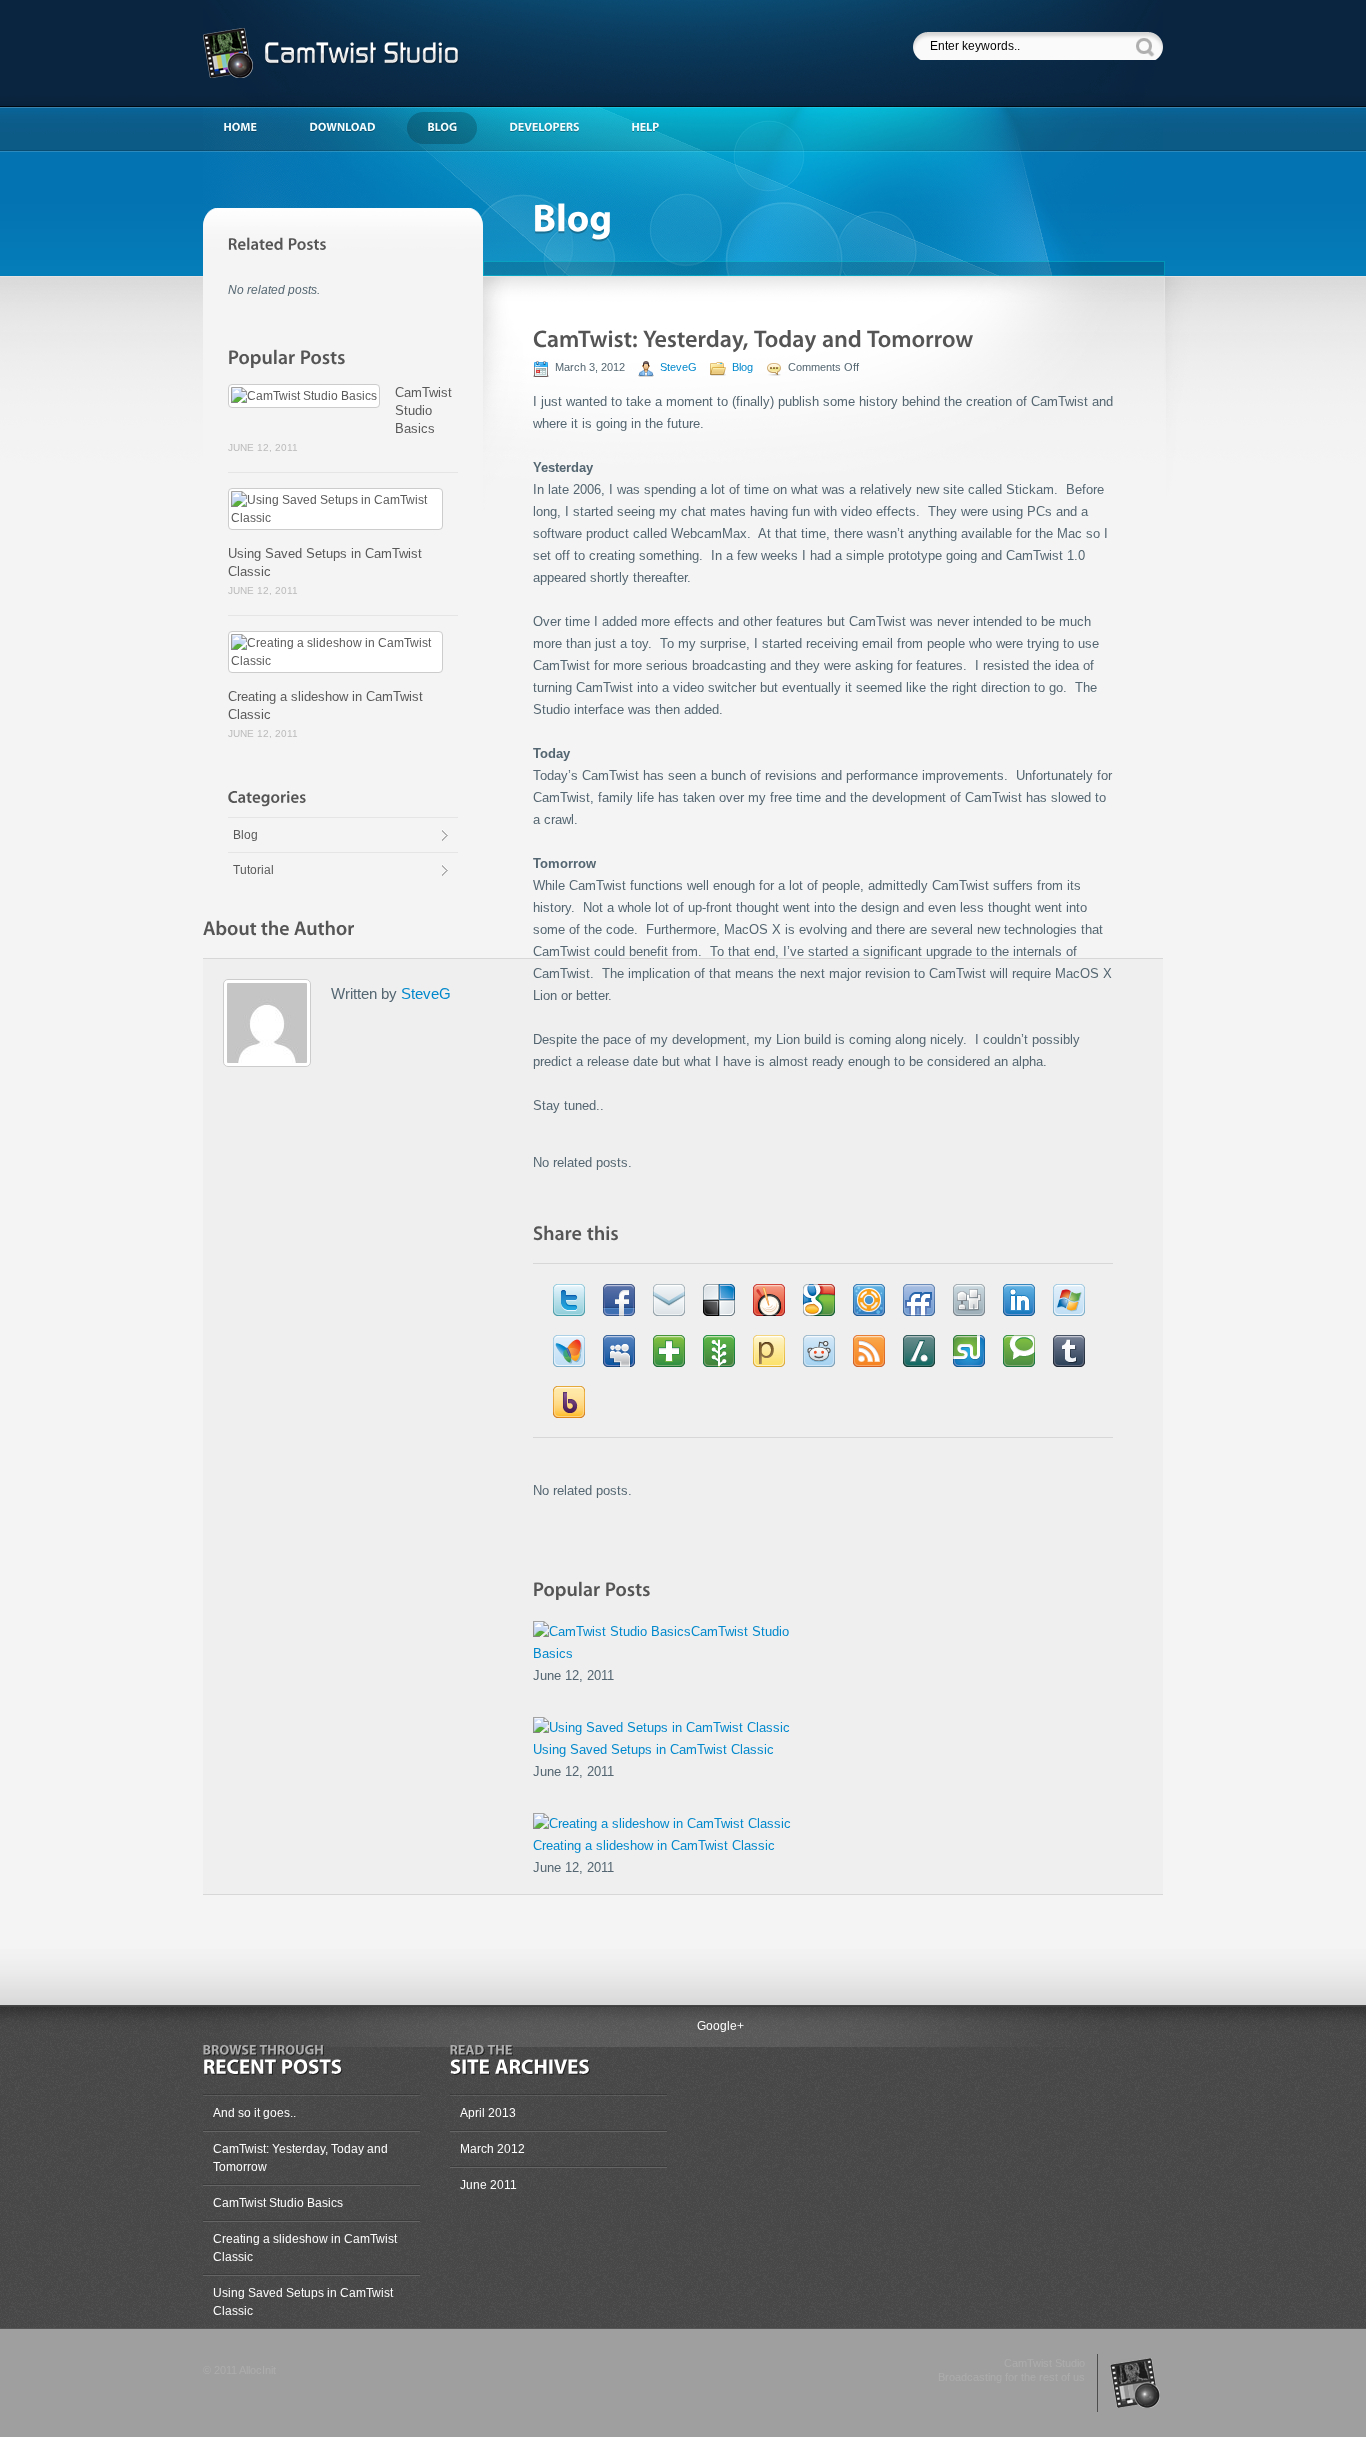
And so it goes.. (254, 2113)
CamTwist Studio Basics (423, 410)
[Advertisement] (676, 50)
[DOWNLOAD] (352, 128)
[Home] (250, 128)
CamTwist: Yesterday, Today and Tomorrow (300, 2158)
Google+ (720, 2026)
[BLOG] (452, 128)
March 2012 (492, 2149)
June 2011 (488, 2185)
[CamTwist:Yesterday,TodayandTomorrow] (753, 338)
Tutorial (253, 870)
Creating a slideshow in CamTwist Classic (654, 1845)
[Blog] (823, 206)
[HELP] (655, 128)
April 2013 (488, 2113)
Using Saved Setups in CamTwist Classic (653, 1749)
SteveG (678, 367)
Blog (245, 835)
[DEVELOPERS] (554, 128)
